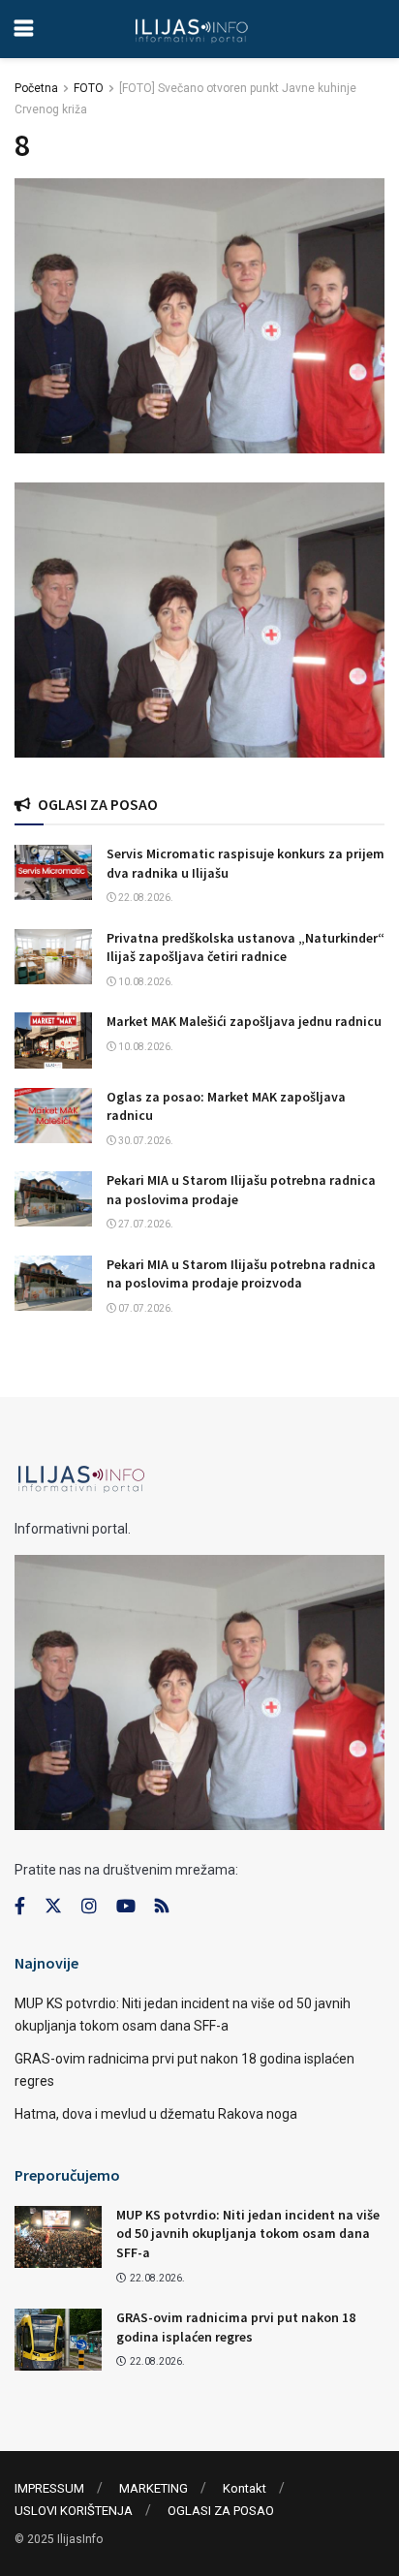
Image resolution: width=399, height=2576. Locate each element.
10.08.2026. (145, 982)
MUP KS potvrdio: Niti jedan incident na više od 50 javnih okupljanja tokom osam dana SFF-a (248, 2234)
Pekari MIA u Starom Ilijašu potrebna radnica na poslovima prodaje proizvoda (241, 1274)
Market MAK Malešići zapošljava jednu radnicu (244, 1021)
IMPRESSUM (49, 2488)
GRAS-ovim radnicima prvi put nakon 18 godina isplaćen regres (236, 2327)
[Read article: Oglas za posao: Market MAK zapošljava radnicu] (53, 1116)
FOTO (89, 88)
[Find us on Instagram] (89, 1907)
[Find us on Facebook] (20, 1907)
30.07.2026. (145, 1141)
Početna (36, 88)
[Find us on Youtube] (126, 1907)
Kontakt (245, 2488)
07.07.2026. (145, 1308)
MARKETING (153, 2488)
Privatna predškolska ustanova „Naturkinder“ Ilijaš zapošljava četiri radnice (246, 947)
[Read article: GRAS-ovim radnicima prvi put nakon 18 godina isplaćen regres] (58, 2340)
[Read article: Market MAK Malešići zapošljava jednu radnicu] (53, 1040)
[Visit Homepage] (191, 29)
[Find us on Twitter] (53, 1907)
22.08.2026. (145, 898)
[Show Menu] (24, 29)
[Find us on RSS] (162, 1907)
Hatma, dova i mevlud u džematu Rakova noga (156, 2114)
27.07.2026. (145, 1224)
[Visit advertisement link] (199, 620)
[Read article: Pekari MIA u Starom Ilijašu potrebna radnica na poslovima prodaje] (53, 1199)
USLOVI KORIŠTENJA (74, 2511)
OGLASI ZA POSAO (221, 2511)
